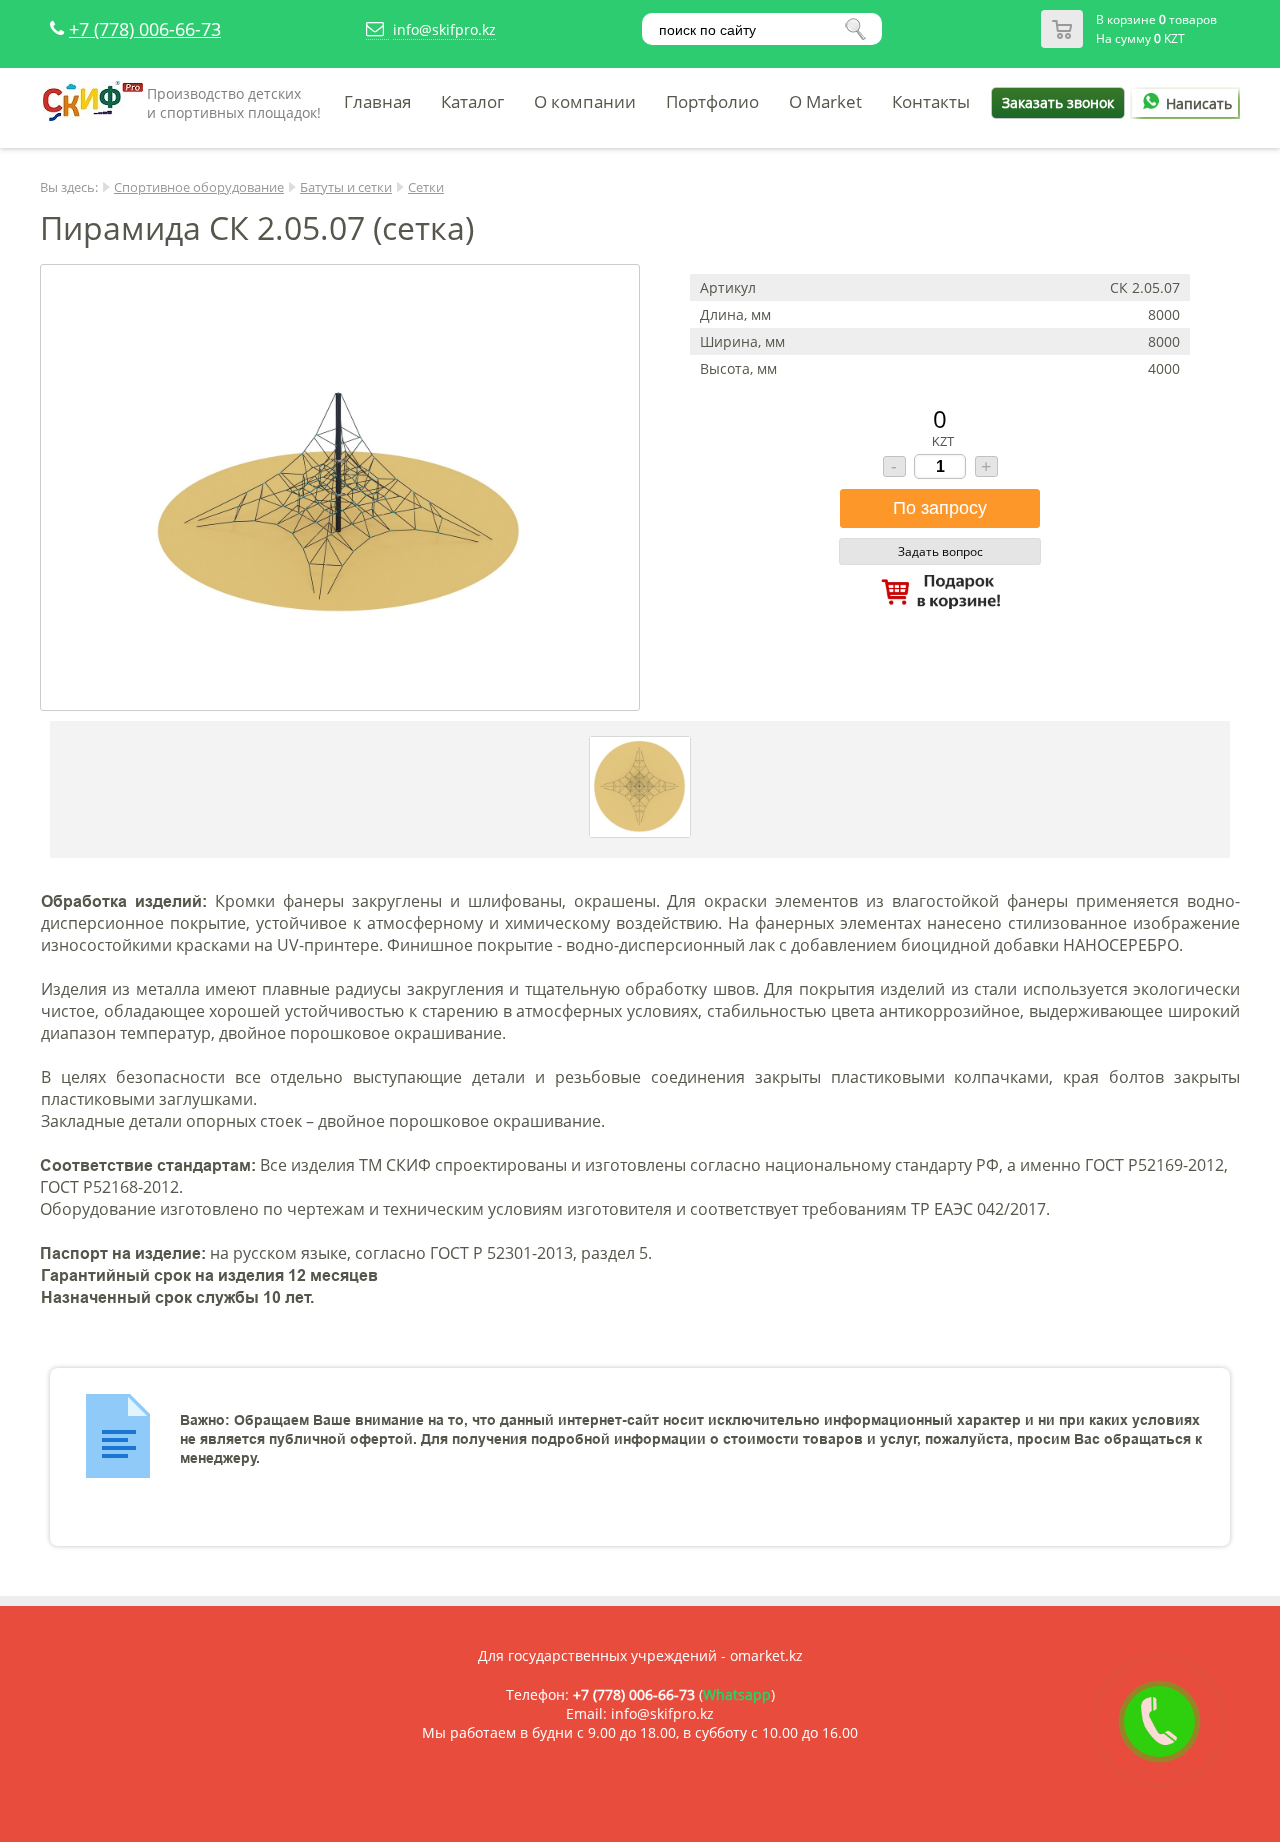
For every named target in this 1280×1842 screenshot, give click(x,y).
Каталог (472, 101)
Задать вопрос (940, 551)
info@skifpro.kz (444, 29)
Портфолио (712, 101)
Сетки (426, 187)
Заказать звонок (1058, 102)
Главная (377, 101)
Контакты (931, 101)
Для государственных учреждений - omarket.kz (640, 1655)
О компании (585, 101)
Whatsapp (737, 1694)
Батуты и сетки (346, 187)
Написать (1199, 103)
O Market (825, 101)
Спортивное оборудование (199, 187)
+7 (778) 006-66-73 (145, 29)
